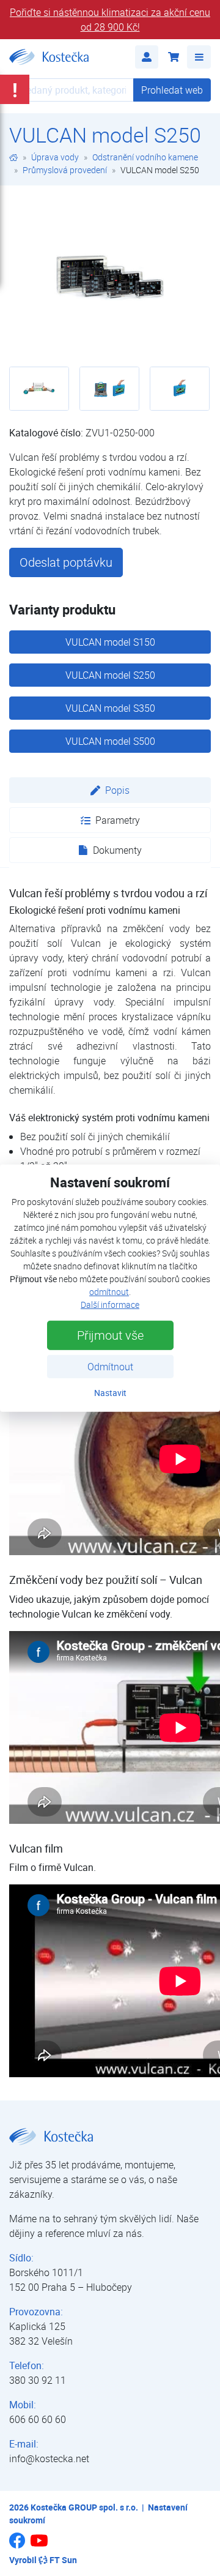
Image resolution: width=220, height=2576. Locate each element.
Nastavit (110, 1393)
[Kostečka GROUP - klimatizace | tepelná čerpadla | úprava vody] (13, 157)
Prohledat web (172, 90)
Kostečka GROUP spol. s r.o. (84, 2507)
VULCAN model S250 (110, 675)
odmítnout (109, 1292)
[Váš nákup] (173, 57)
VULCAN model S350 (110, 708)
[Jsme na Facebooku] (17, 2545)
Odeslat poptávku (66, 562)
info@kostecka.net (49, 2458)
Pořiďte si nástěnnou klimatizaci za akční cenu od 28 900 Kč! (110, 20)
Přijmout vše (110, 1335)
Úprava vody (55, 157)
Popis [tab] (117, 790)
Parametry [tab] (118, 820)
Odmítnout (110, 1367)
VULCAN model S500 (110, 741)
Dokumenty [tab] (117, 850)
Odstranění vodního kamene (145, 157)
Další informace (110, 1305)
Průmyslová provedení (65, 170)
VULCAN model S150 (110, 642)
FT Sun (63, 2560)
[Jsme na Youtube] (39, 2546)
